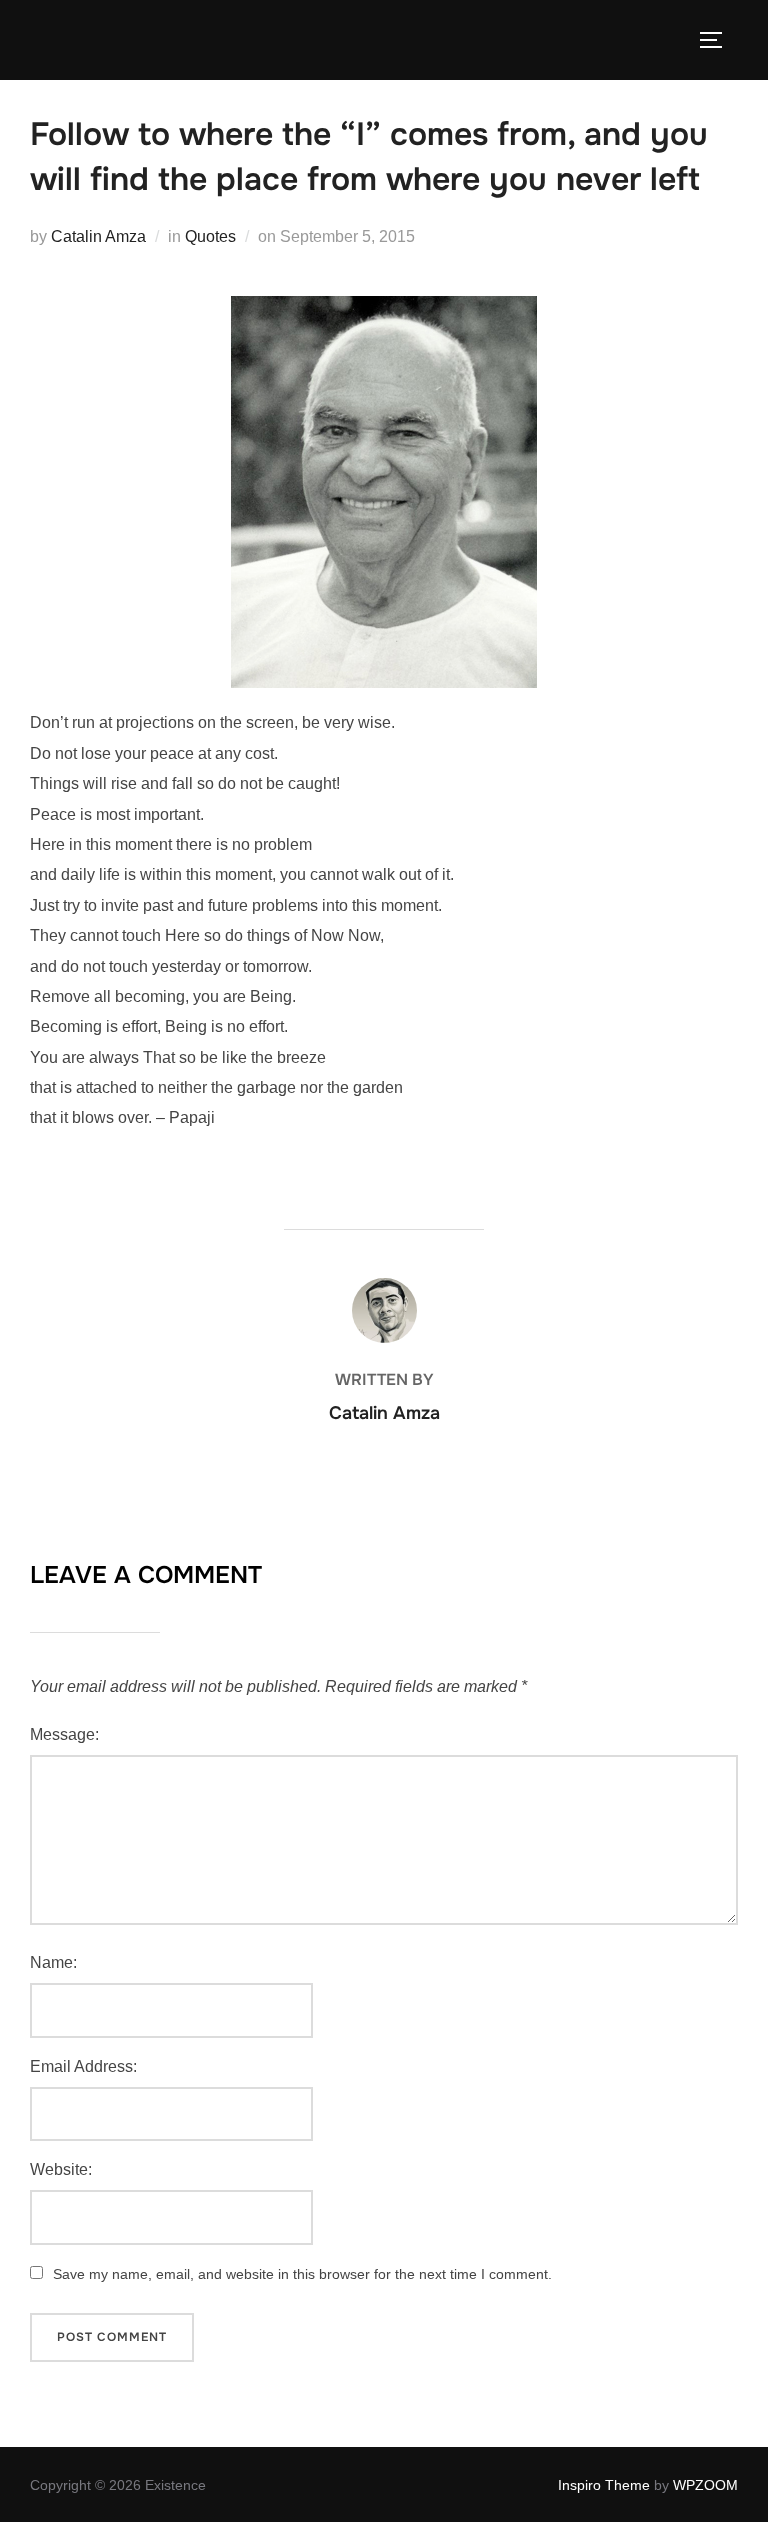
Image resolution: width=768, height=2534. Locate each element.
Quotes (210, 236)
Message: (64, 1734)
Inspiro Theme (604, 2485)
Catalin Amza (98, 236)
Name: (53, 1962)
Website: (61, 2169)
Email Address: (83, 2066)
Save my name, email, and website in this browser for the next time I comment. (302, 2274)
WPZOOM (705, 2485)
